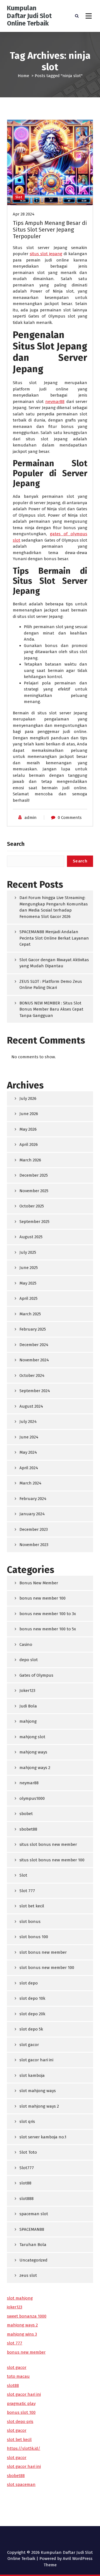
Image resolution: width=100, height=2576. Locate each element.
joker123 (15, 2307)
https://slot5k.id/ (24, 2448)
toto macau (18, 2376)
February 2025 (33, 1329)
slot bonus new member (43, 1952)
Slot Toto (28, 2152)
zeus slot (28, 2275)
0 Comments (70, 818)
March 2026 (30, 1160)
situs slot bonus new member (48, 1844)
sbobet (26, 1814)
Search (16, 844)
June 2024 (29, 1437)
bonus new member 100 (42, 1598)
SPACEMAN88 (32, 2229)
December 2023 (34, 1529)
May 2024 (28, 1452)
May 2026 (28, 1129)
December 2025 (34, 1175)
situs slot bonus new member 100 (52, 1860)
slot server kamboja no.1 (43, 2137)
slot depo (29, 1983)
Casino (26, 1644)
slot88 (25, 2183)
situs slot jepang (46, 254)
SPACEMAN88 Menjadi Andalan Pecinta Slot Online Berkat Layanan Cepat (54, 938)
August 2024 (31, 1406)
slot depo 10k (32, 1998)
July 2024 (28, 1422)
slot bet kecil (32, 1906)
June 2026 (29, 1114)
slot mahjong (20, 2298)
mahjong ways (33, 1752)
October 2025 (32, 1206)
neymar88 (55, 402)
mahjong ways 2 (35, 1768)
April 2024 (29, 1468)
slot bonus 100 (34, 1937)
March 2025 (30, 1314)
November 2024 (34, 1360)
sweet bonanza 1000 (27, 2316)
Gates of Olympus (36, 1675)
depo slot (29, 1660)
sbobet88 (28, 1829)
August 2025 (31, 1237)
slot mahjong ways (38, 2091)
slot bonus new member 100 (47, 1968)
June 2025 (29, 1268)
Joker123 (27, 1691)
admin (31, 818)
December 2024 (34, 1345)
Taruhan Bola (33, 2245)
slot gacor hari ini (36, 2060)
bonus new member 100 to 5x (48, 1629)
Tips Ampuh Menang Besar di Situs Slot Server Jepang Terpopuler (50, 230)
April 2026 (29, 1144)
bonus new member (26, 2352)
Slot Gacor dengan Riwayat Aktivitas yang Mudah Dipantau (54, 963)
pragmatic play (21, 2404)
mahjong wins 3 (22, 2334)
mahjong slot (32, 1737)
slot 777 (15, 2343)
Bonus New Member (39, 1583)
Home (23, 76)
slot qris (27, 2121)
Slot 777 (27, 1891)
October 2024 (32, 1375)
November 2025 (34, 1191)
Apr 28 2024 (24, 214)
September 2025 (34, 1222)
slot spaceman (21, 2484)
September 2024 (35, 1391)
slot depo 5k (31, 2029)
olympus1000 (32, 1798)
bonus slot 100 (21, 2412)
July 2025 (28, 1252)
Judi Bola (28, 1706)
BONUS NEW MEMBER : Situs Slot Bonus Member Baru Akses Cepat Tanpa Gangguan (51, 1009)
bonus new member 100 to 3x (48, 1614)
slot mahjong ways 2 (39, 2106)
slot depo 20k (32, 2014)
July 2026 (28, 1098)
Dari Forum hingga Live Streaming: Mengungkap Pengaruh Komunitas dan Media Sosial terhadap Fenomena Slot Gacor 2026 (54, 907)
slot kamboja (32, 2075)
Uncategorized (33, 2260)
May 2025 (28, 1283)
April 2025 (28, 1298)
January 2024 (32, 1514)
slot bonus (30, 1922)
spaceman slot (34, 2214)
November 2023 (34, 1545)
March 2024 (30, 1483)
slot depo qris (20, 2422)
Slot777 (27, 2168)
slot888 (27, 2199)
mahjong (28, 1721)
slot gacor (29, 2045)
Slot (19, 197)
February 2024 (33, 1499)
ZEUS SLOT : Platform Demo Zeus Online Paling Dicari (51, 985)
